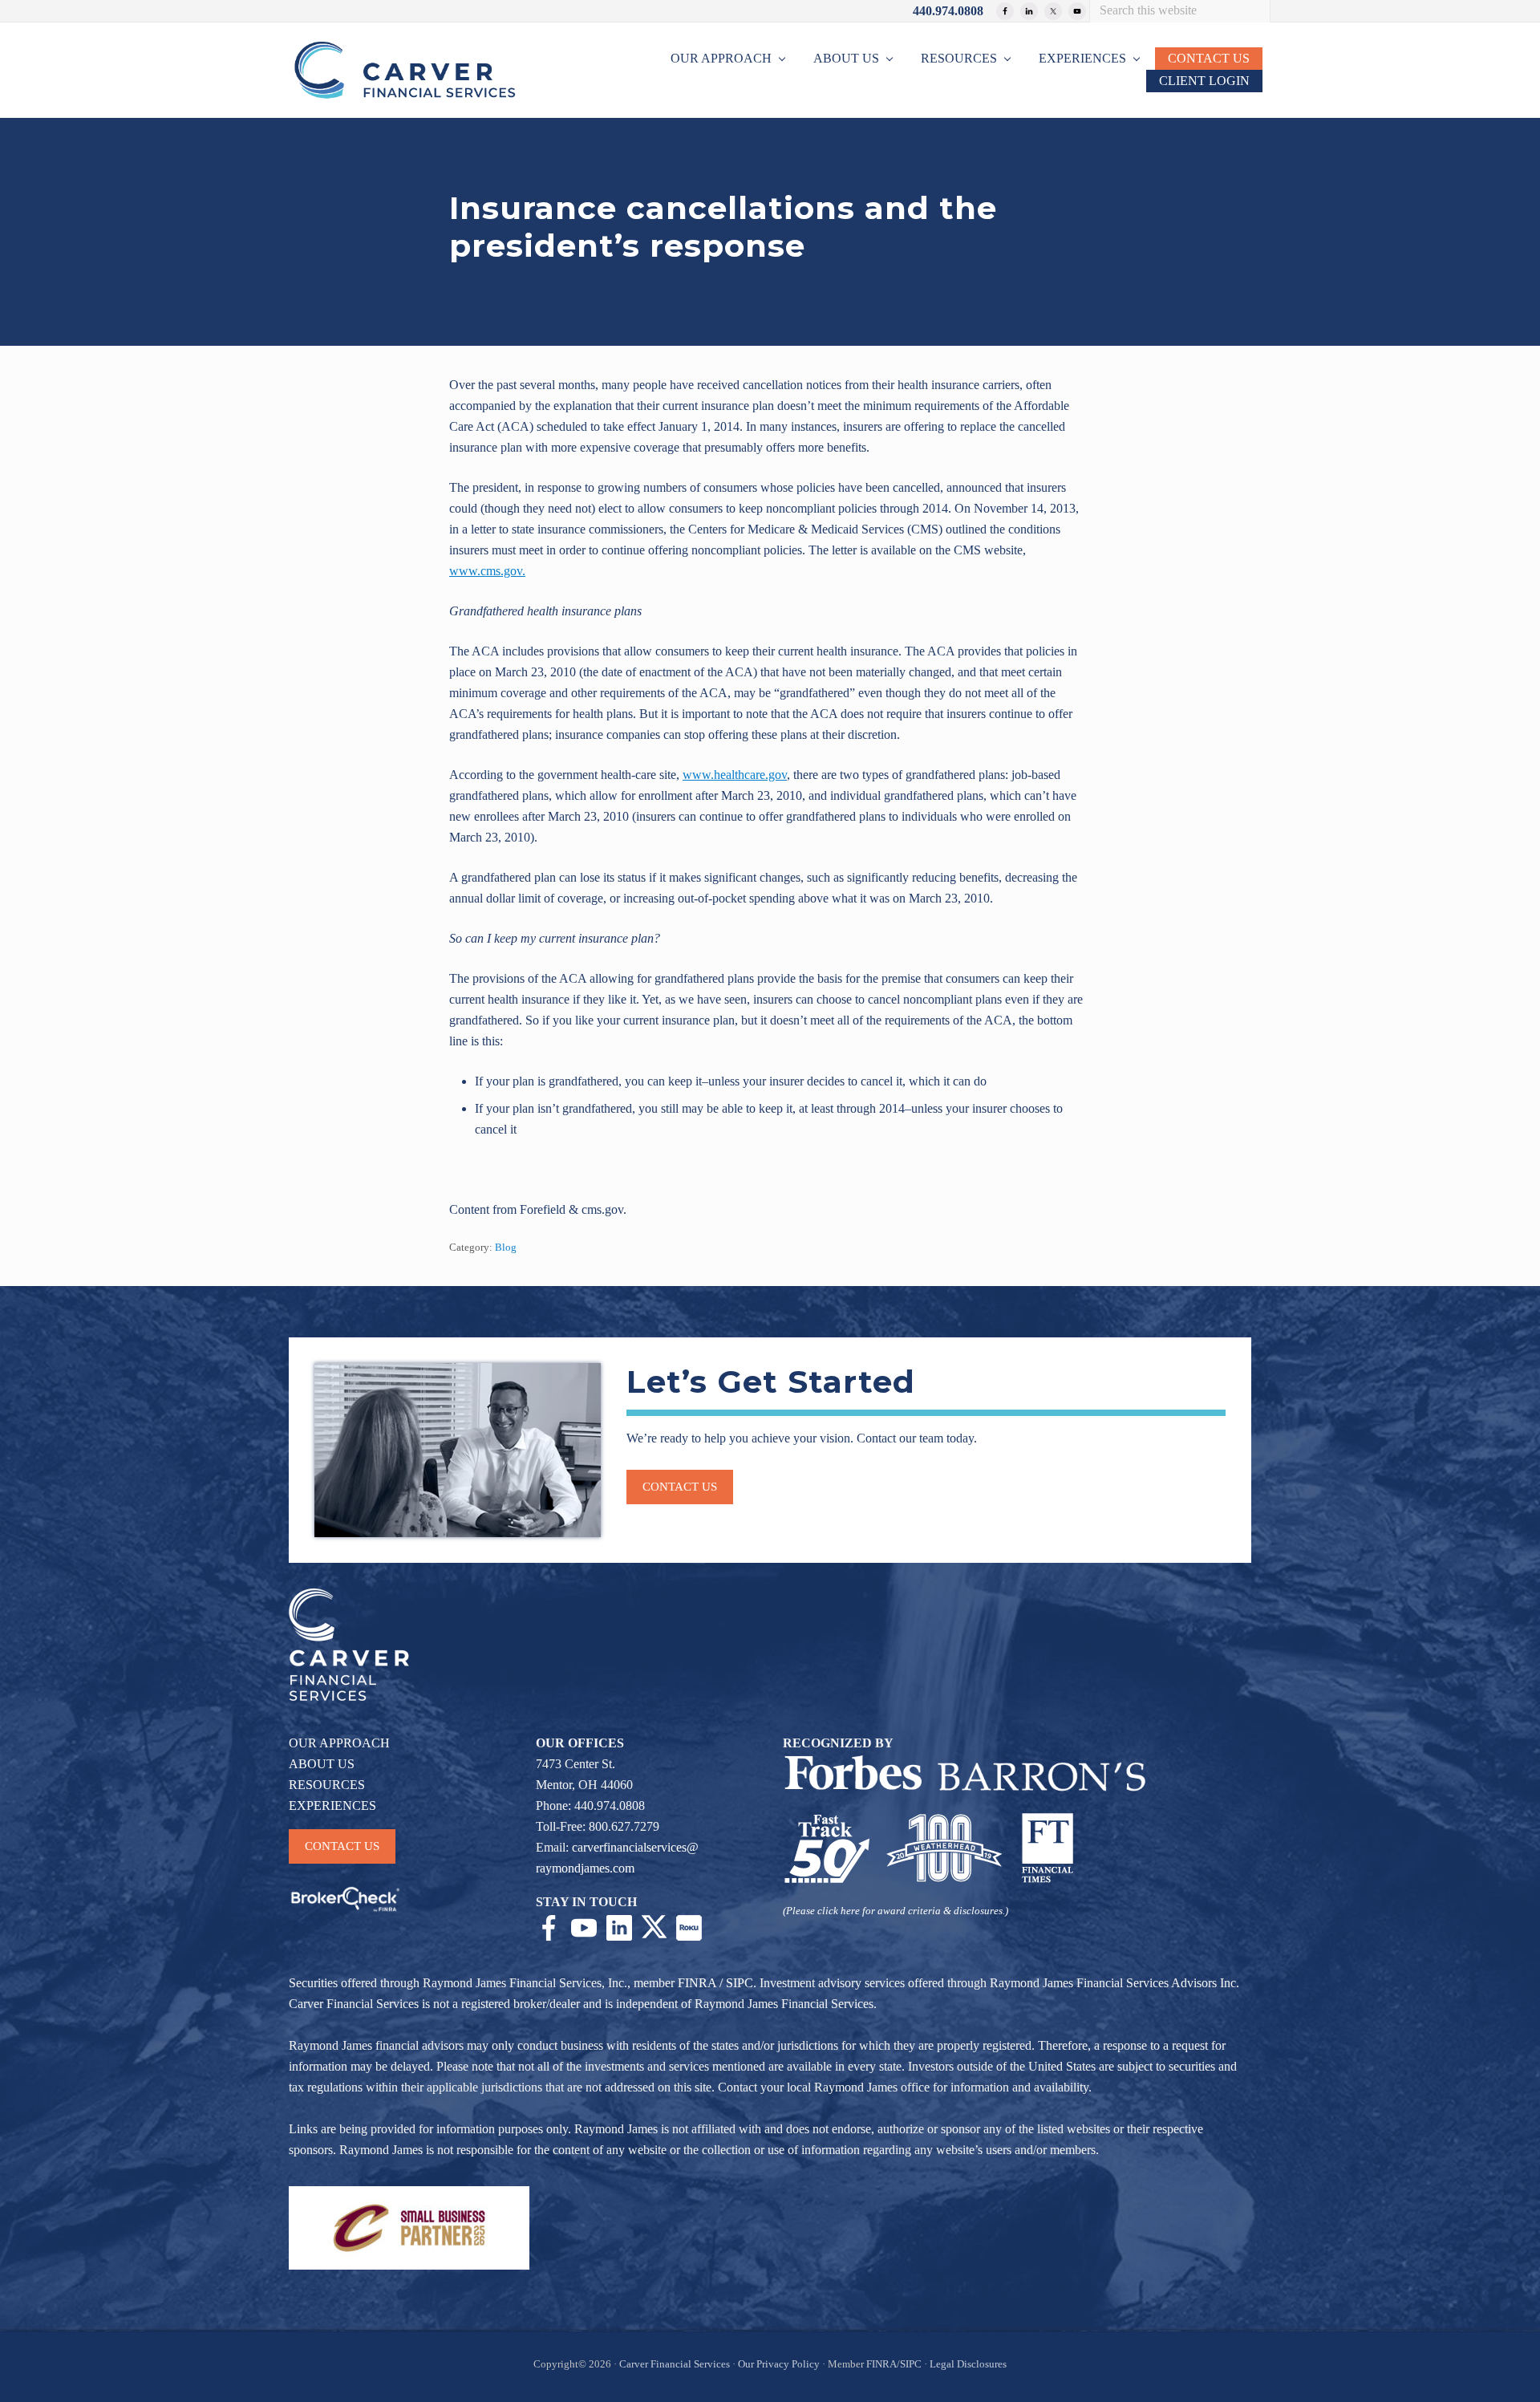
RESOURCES (327, 1785)
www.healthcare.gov (735, 775)
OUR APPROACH (339, 1743)
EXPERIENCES (332, 1806)
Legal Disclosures (968, 2364)
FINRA (697, 1983)
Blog (506, 1248)
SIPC (740, 1983)
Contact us (680, 1487)
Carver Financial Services (676, 2364)
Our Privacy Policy (779, 2364)
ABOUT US (322, 1764)
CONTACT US (342, 1846)
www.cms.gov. (487, 571)
